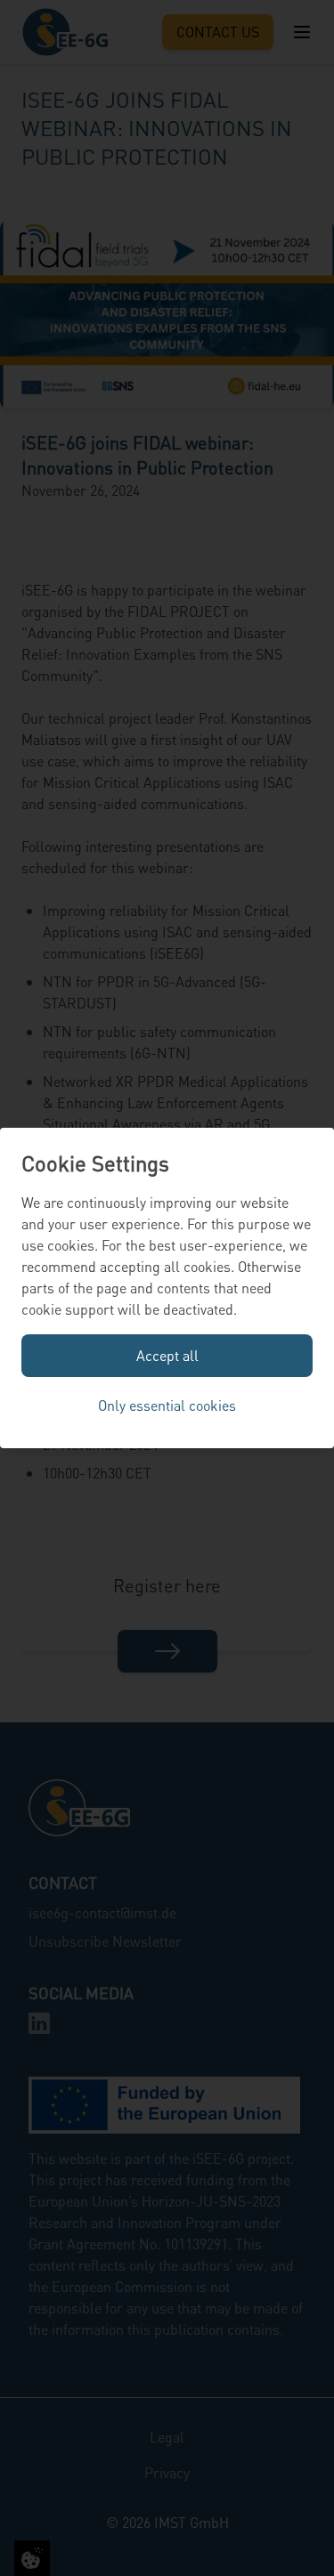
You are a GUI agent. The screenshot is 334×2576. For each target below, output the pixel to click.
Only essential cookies (167, 1405)
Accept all (167, 1355)
